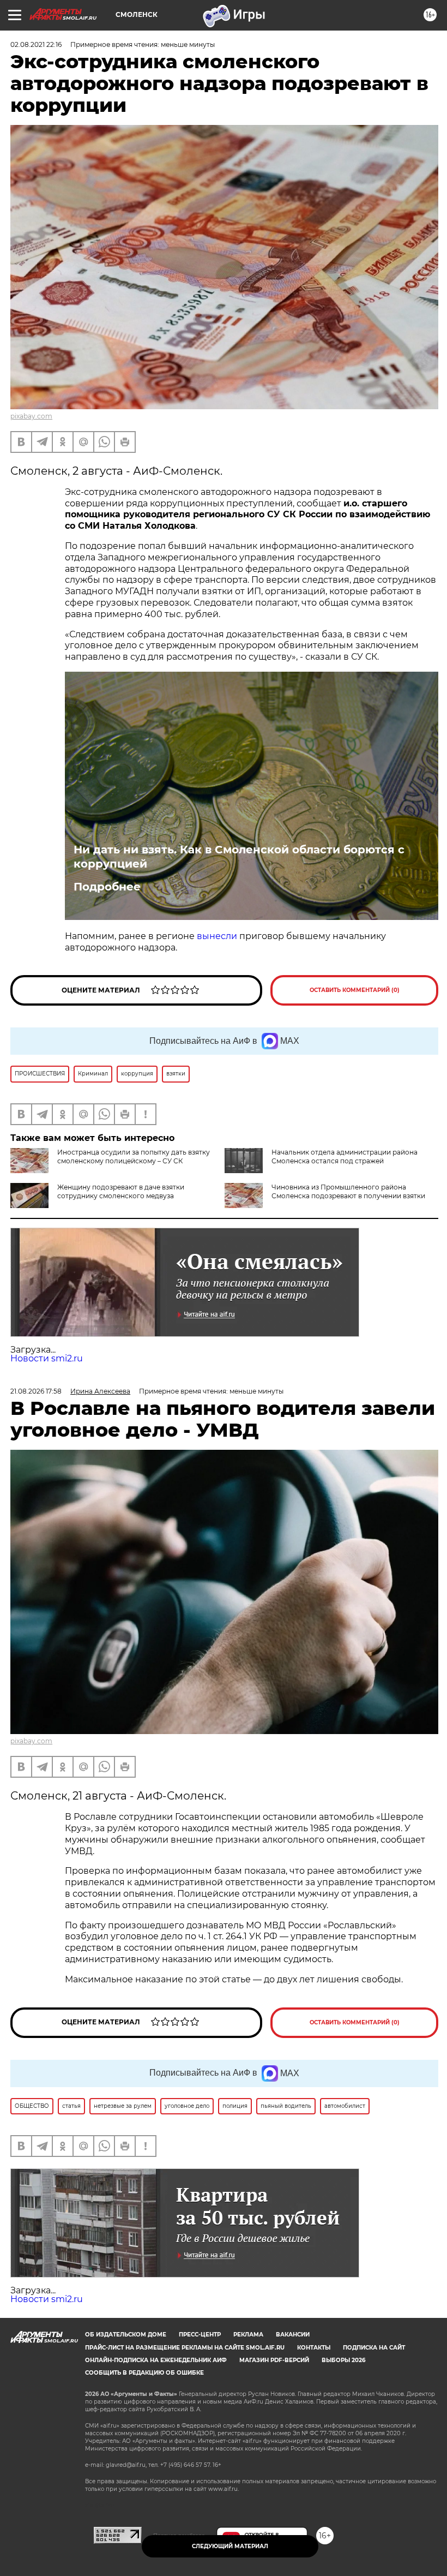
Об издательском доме (126, 2335)
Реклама (248, 2335)
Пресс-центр (200, 2335)
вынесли (217, 936)
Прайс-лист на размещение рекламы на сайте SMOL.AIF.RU (185, 2348)
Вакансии (293, 2335)
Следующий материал (230, 2546)
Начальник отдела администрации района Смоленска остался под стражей (345, 1156)
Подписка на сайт (374, 2348)
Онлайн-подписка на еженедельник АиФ (156, 2360)
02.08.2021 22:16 (36, 44)
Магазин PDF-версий (274, 2360)
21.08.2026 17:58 (36, 1391)
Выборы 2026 (343, 2360)
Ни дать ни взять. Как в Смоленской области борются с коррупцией (239, 857)
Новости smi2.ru (47, 1358)
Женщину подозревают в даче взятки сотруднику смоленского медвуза (121, 1191)
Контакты (314, 2348)
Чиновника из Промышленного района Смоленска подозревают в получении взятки (348, 1191)
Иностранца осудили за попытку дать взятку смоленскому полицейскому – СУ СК (134, 1156)
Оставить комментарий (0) (355, 990)
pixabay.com (31, 416)
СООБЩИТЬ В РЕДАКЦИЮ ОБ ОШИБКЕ (144, 2373)
